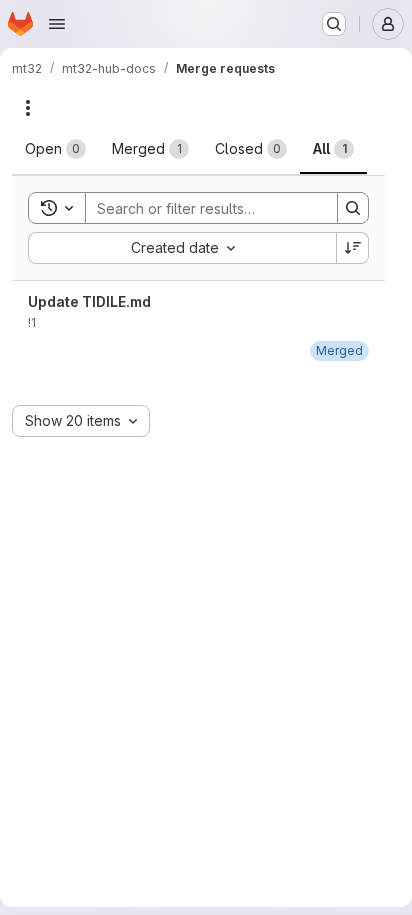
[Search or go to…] (334, 24)
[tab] (55, 149)
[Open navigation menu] (57, 24)
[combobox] (182, 248)
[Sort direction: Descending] (353, 248)
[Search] (353, 208)
